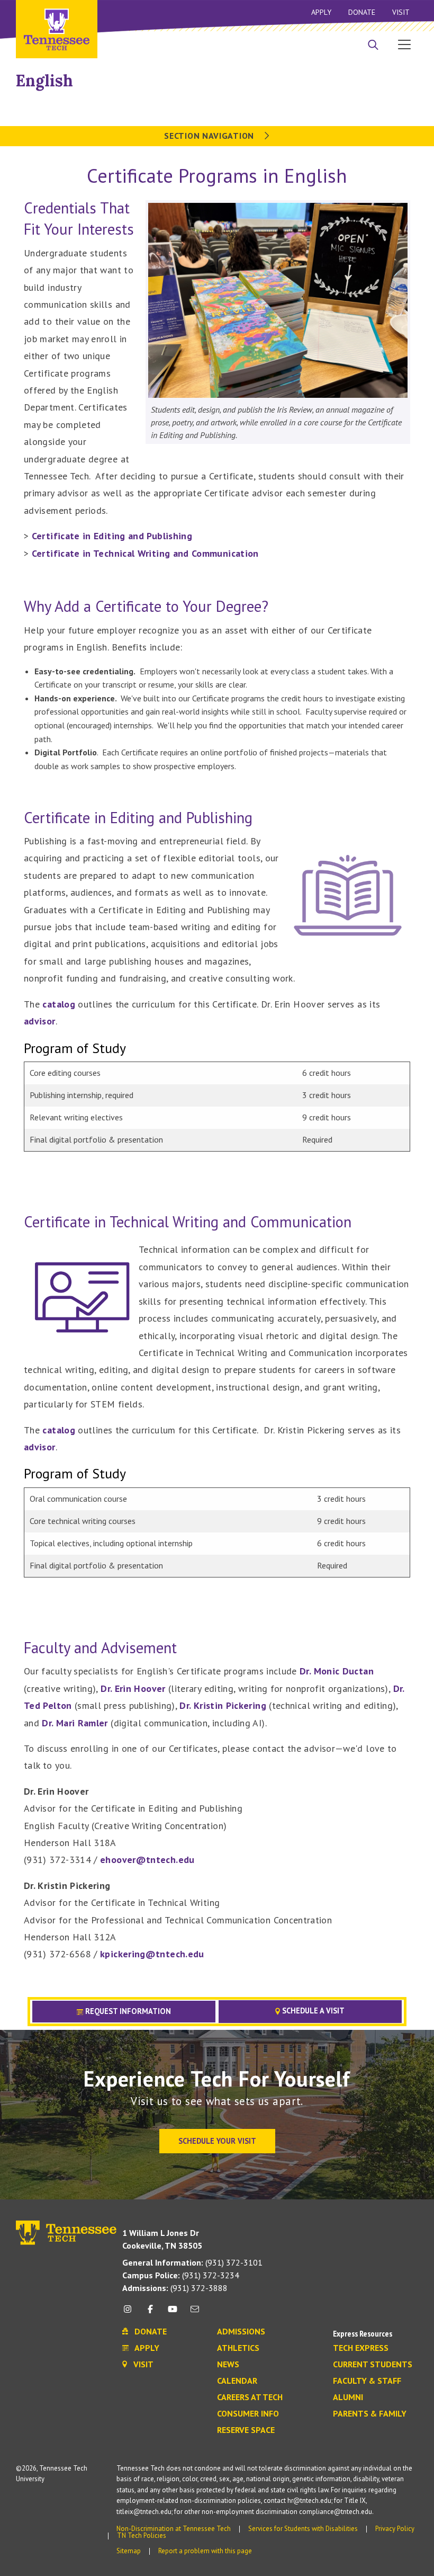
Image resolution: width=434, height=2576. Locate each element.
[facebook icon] (150, 2313)
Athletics (238, 2348)
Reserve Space (246, 2430)
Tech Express (361, 2348)
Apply (321, 12)
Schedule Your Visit (217, 2141)
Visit (401, 12)
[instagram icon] (130, 2313)
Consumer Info (248, 2414)
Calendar (237, 2381)
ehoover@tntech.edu (147, 1860)
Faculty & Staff (367, 2381)
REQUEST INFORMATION (127, 2011)
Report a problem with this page (205, 2551)
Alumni (348, 2397)
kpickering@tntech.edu (152, 1954)
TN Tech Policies (142, 2535)
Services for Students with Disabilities (303, 2529)
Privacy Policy (395, 2529)
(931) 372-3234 (181, 2275)
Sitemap (129, 2551)
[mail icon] (195, 2313)
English (44, 81)
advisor (40, 1021)
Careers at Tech (250, 2397)
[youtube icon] (173, 2313)
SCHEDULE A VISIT (312, 2011)
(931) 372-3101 (192, 2262)
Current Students (373, 2365)
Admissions (241, 2332)
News (228, 2365)
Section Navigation (210, 136)
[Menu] (404, 44)
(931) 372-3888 (175, 2288)
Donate (362, 12)
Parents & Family (370, 2414)
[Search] (373, 46)
